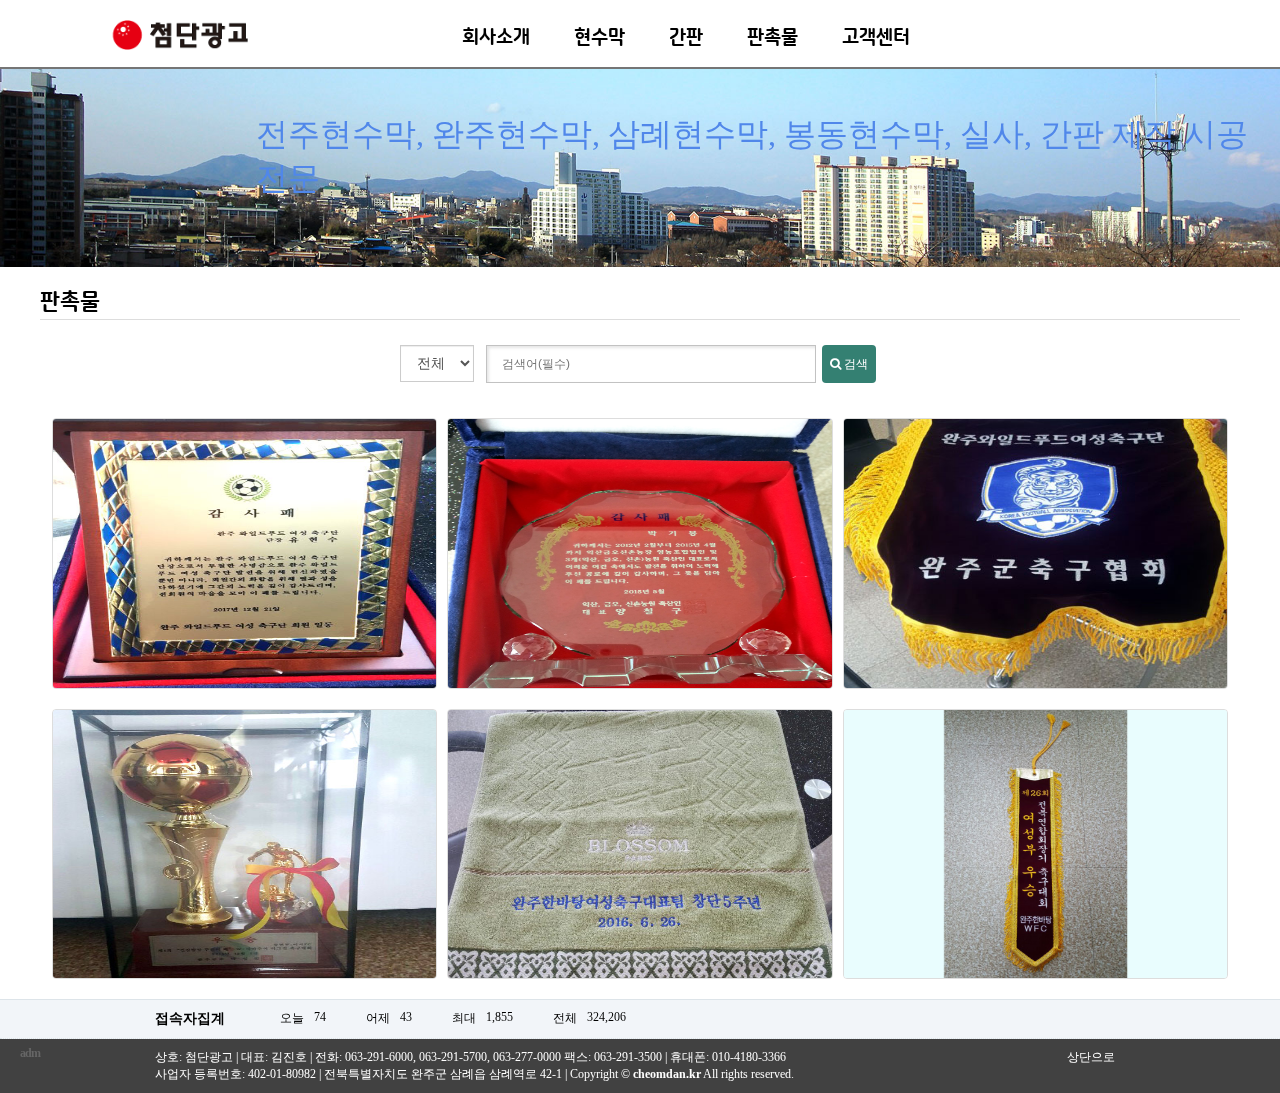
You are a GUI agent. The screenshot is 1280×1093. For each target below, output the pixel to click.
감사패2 (245, 565)
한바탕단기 (1035, 855)
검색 (854, 364)
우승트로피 (244, 855)
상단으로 (1091, 1057)
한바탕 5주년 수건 (640, 855)
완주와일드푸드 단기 (1035, 565)
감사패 (639, 565)
